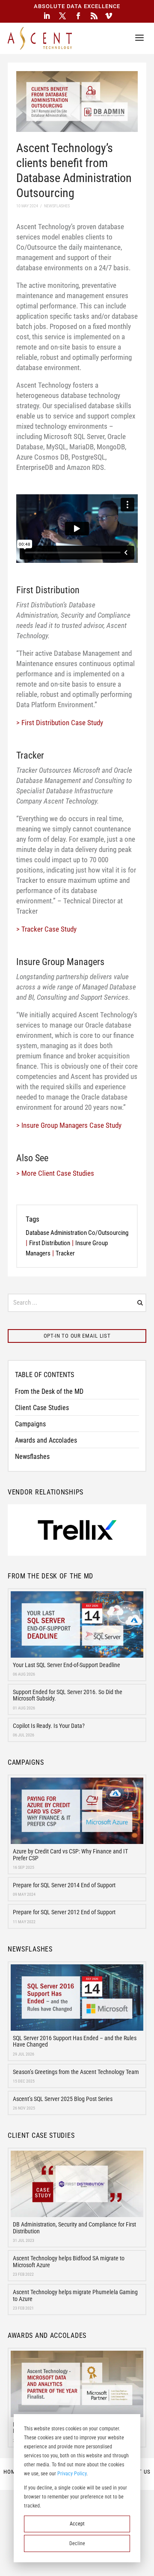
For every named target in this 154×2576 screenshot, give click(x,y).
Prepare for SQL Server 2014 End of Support (64, 1885)
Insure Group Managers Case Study (71, 1125)
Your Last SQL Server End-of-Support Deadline (67, 1665)
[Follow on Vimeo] (109, 16)
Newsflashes (32, 1457)
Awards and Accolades (46, 1440)
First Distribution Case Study (62, 723)
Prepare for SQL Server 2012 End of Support (64, 1912)
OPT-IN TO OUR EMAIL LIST (77, 1336)
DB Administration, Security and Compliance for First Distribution (74, 2228)
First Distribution (50, 1243)
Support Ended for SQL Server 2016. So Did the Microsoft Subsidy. (68, 1695)
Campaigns (30, 1424)
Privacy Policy (72, 2474)
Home (11, 2472)
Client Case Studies (42, 1408)
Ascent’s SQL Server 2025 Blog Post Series (63, 2099)
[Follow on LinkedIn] (47, 16)
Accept (77, 2524)
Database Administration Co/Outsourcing (77, 1233)
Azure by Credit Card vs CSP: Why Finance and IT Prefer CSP (70, 1854)
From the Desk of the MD (49, 1391)
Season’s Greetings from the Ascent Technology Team (76, 2072)
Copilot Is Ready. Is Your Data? (49, 1726)
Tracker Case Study (49, 929)
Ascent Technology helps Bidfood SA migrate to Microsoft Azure (69, 2261)
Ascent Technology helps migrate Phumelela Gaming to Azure (75, 2295)
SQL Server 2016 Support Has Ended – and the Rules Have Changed (75, 2041)
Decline (77, 2543)
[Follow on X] (62, 16)
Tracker (65, 1253)
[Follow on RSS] (94, 16)
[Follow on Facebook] (78, 16)
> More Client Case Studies (55, 1173)
